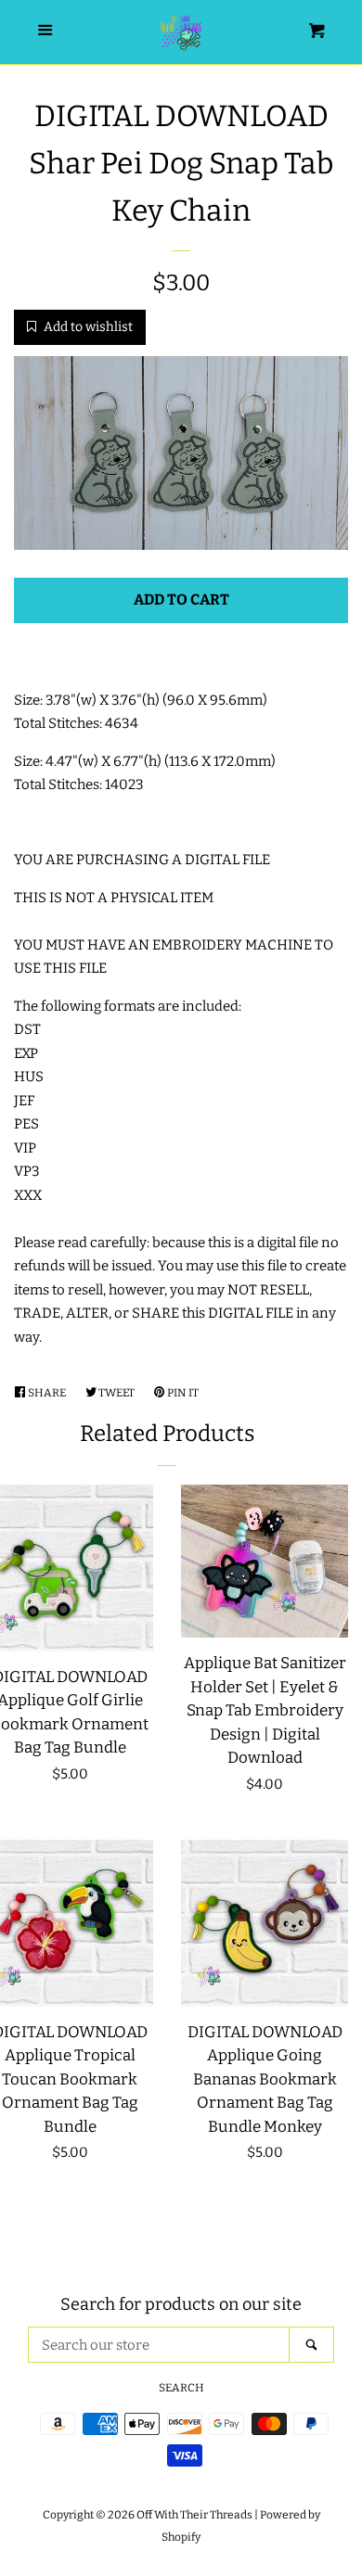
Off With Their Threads (194, 2515)
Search (181, 2388)
